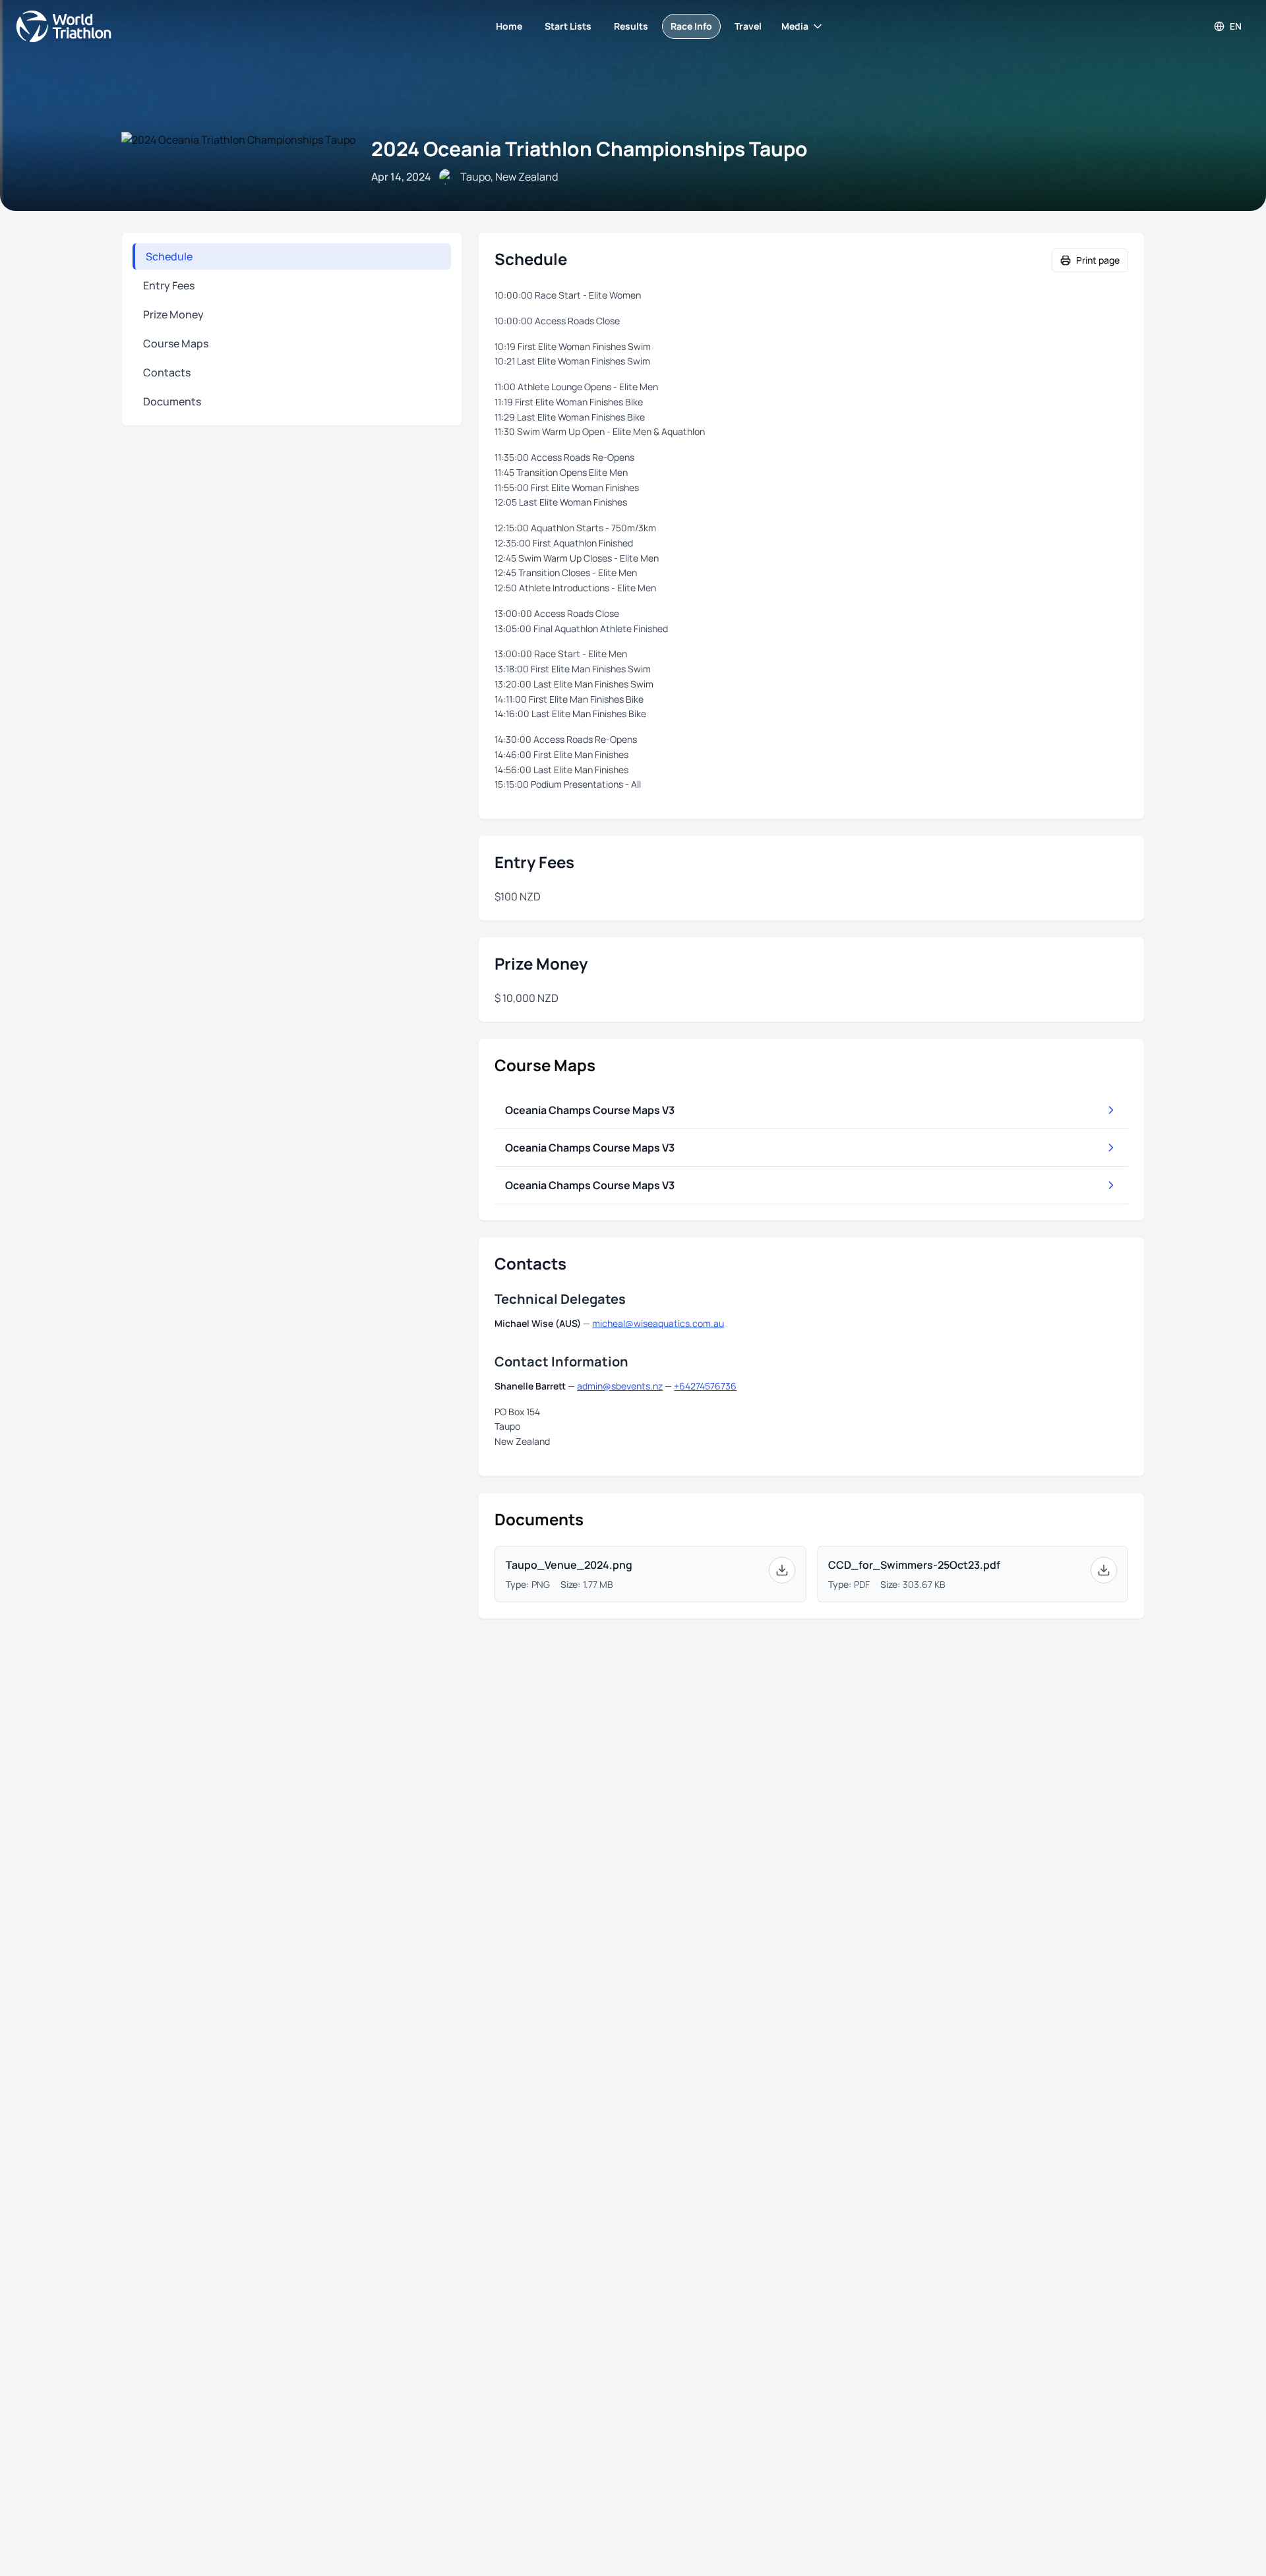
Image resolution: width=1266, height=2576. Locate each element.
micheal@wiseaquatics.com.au (658, 1323)
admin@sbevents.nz (620, 1386)
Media (795, 26)
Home (509, 26)
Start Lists (568, 26)
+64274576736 (705, 1386)
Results (631, 26)
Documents (172, 401)
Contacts (167, 372)
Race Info (691, 26)
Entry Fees (169, 285)
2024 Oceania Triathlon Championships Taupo (589, 149)
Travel (748, 26)
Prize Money (173, 314)
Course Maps (176, 343)
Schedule (169, 256)
